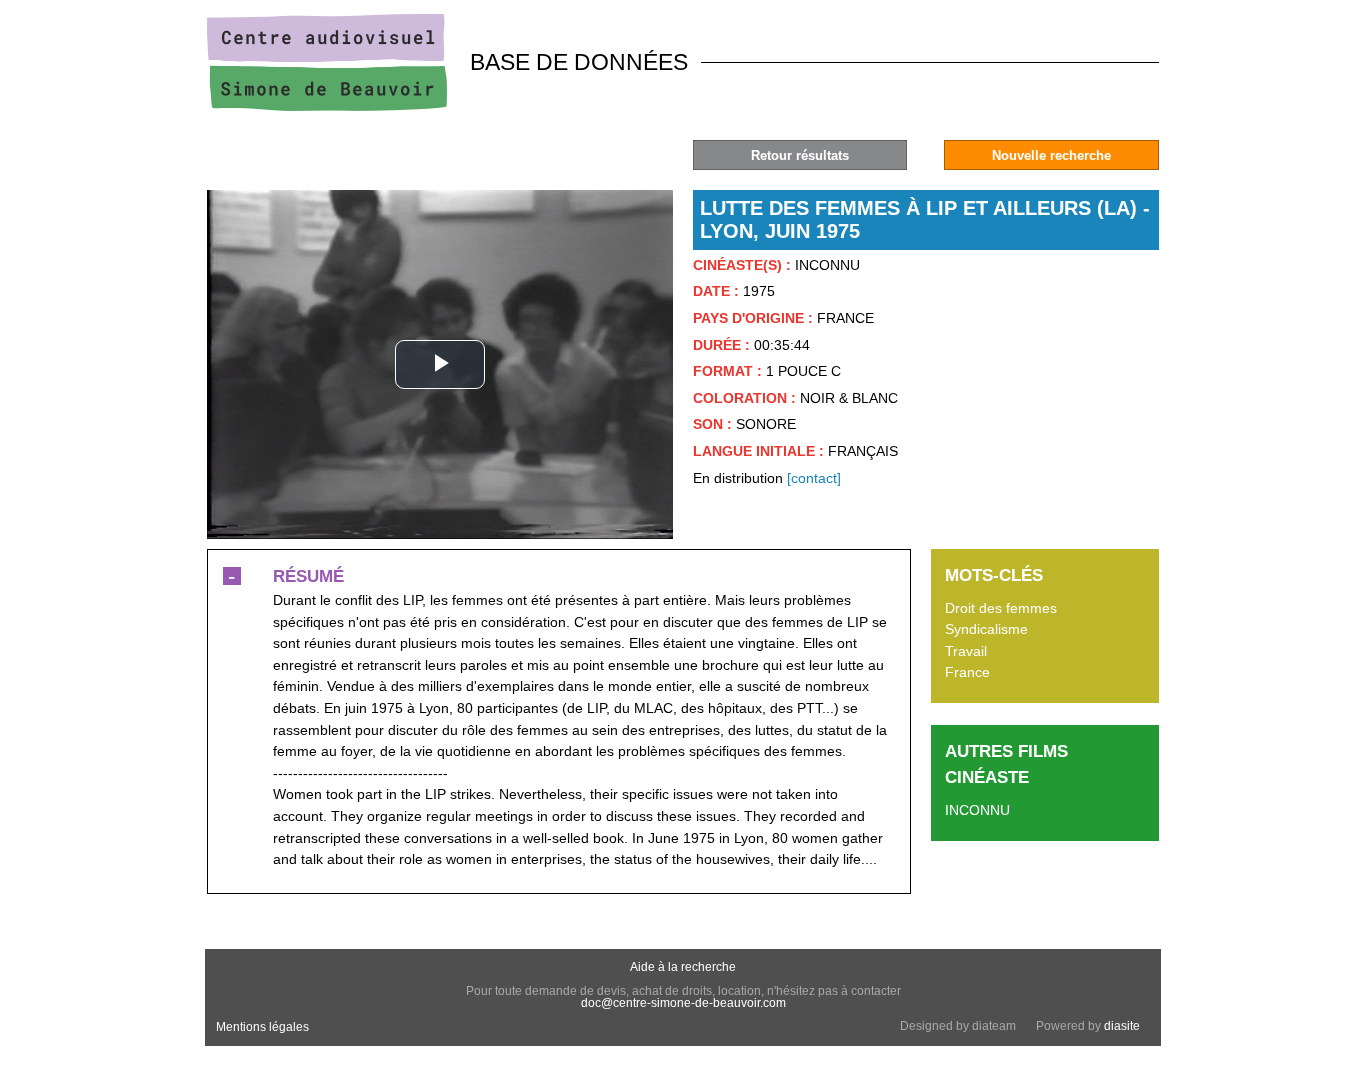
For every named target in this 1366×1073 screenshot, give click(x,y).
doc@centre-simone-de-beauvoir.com (683, 1003)
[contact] (814, 478)
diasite (1122, 1026)
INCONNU (977, 810)
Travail (966, 651)
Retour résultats (800, 155)
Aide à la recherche (683, 967)
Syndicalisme (986, 629)
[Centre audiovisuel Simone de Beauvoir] (327, 106)
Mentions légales (262, 1027)
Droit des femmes (1001, 608)
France (967, 672)
